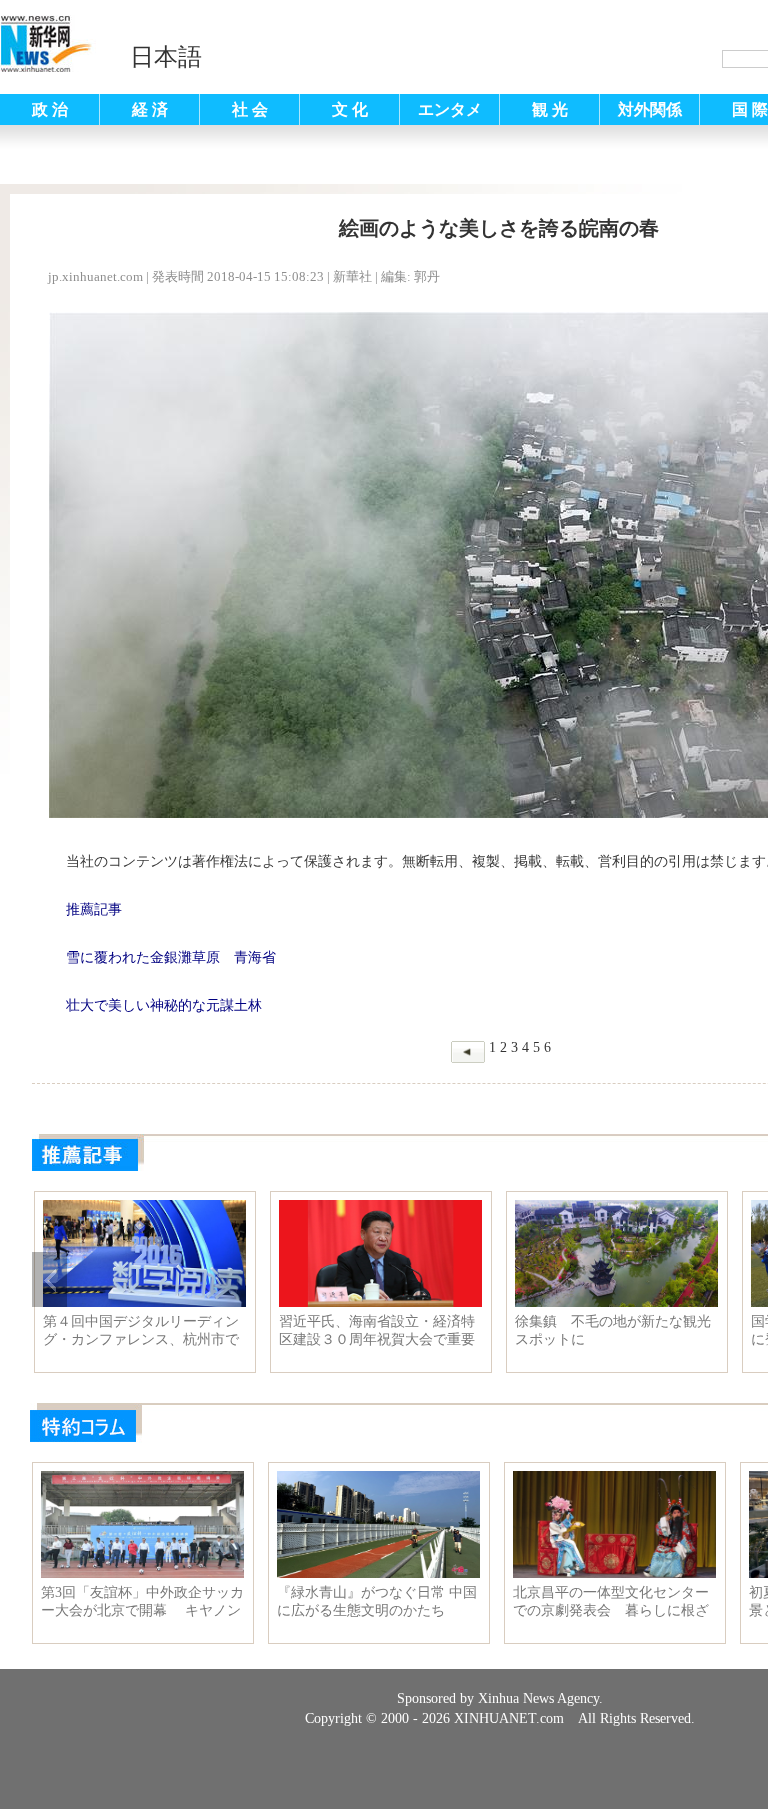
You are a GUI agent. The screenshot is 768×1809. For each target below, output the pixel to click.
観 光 (550, 109)
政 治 (50, 109)
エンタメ (450, 109)
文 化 (350, 109)
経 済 (150, 109)
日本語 (166, 57)
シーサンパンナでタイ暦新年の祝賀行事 (565, 1330)
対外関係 (650, 109)
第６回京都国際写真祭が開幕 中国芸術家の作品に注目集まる (329, 1330)
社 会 (250, 109)
